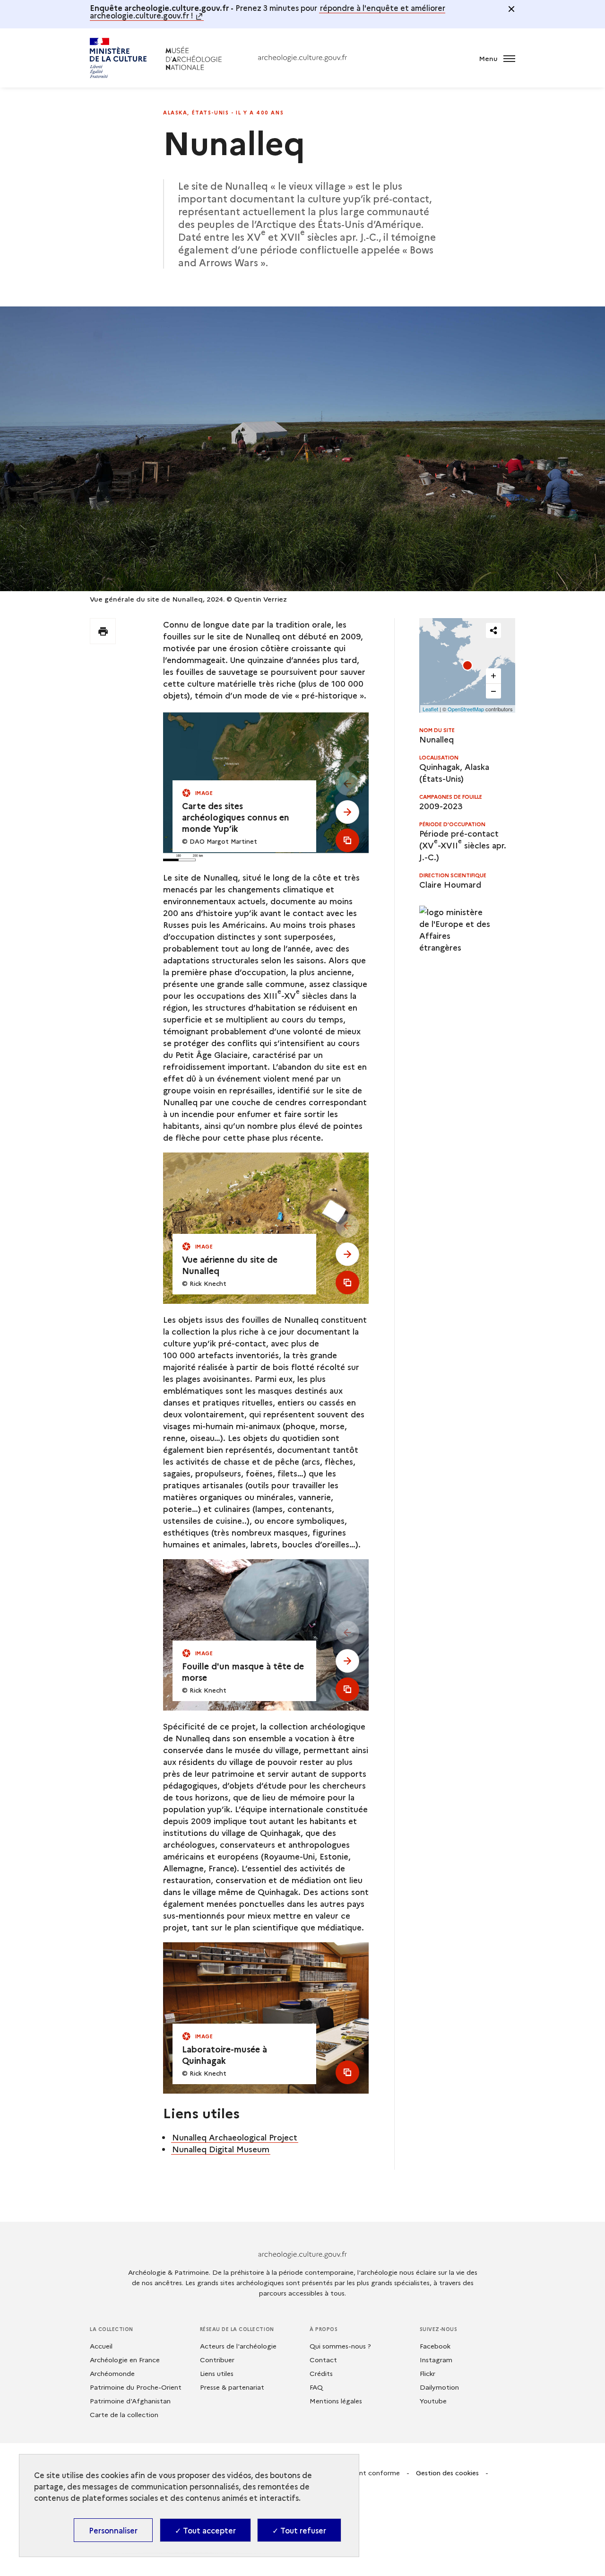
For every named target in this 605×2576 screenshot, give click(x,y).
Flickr (428, 2373)
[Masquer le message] (511, 9)
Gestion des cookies (447, 2472)
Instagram (436, 2359)
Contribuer (217, 2359)
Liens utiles (217, 2373)
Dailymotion (439, 2387)
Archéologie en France (125, 2359)
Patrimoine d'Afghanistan (130, 2401)
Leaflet (430, 709)
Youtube (433, 2401)
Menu (489, 58)
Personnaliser (113, 2530)
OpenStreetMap (466, 709)
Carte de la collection (124, 2414)
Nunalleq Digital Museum (221, 2149)
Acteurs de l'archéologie (238, 2346)
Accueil (101, 2346)
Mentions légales (336, 2401)
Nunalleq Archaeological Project (235, 2137)
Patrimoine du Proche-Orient (136, 2387)
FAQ (316, 2387)
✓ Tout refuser (299, 2530)
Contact (323, 2359)
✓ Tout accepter (205, 2530)
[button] (467, 665)
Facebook (435, 2346)
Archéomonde (112, 2373)
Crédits (321, 2373)
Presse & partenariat (232, 2387)
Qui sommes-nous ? (340, 2346)
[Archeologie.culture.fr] (302, 58)
